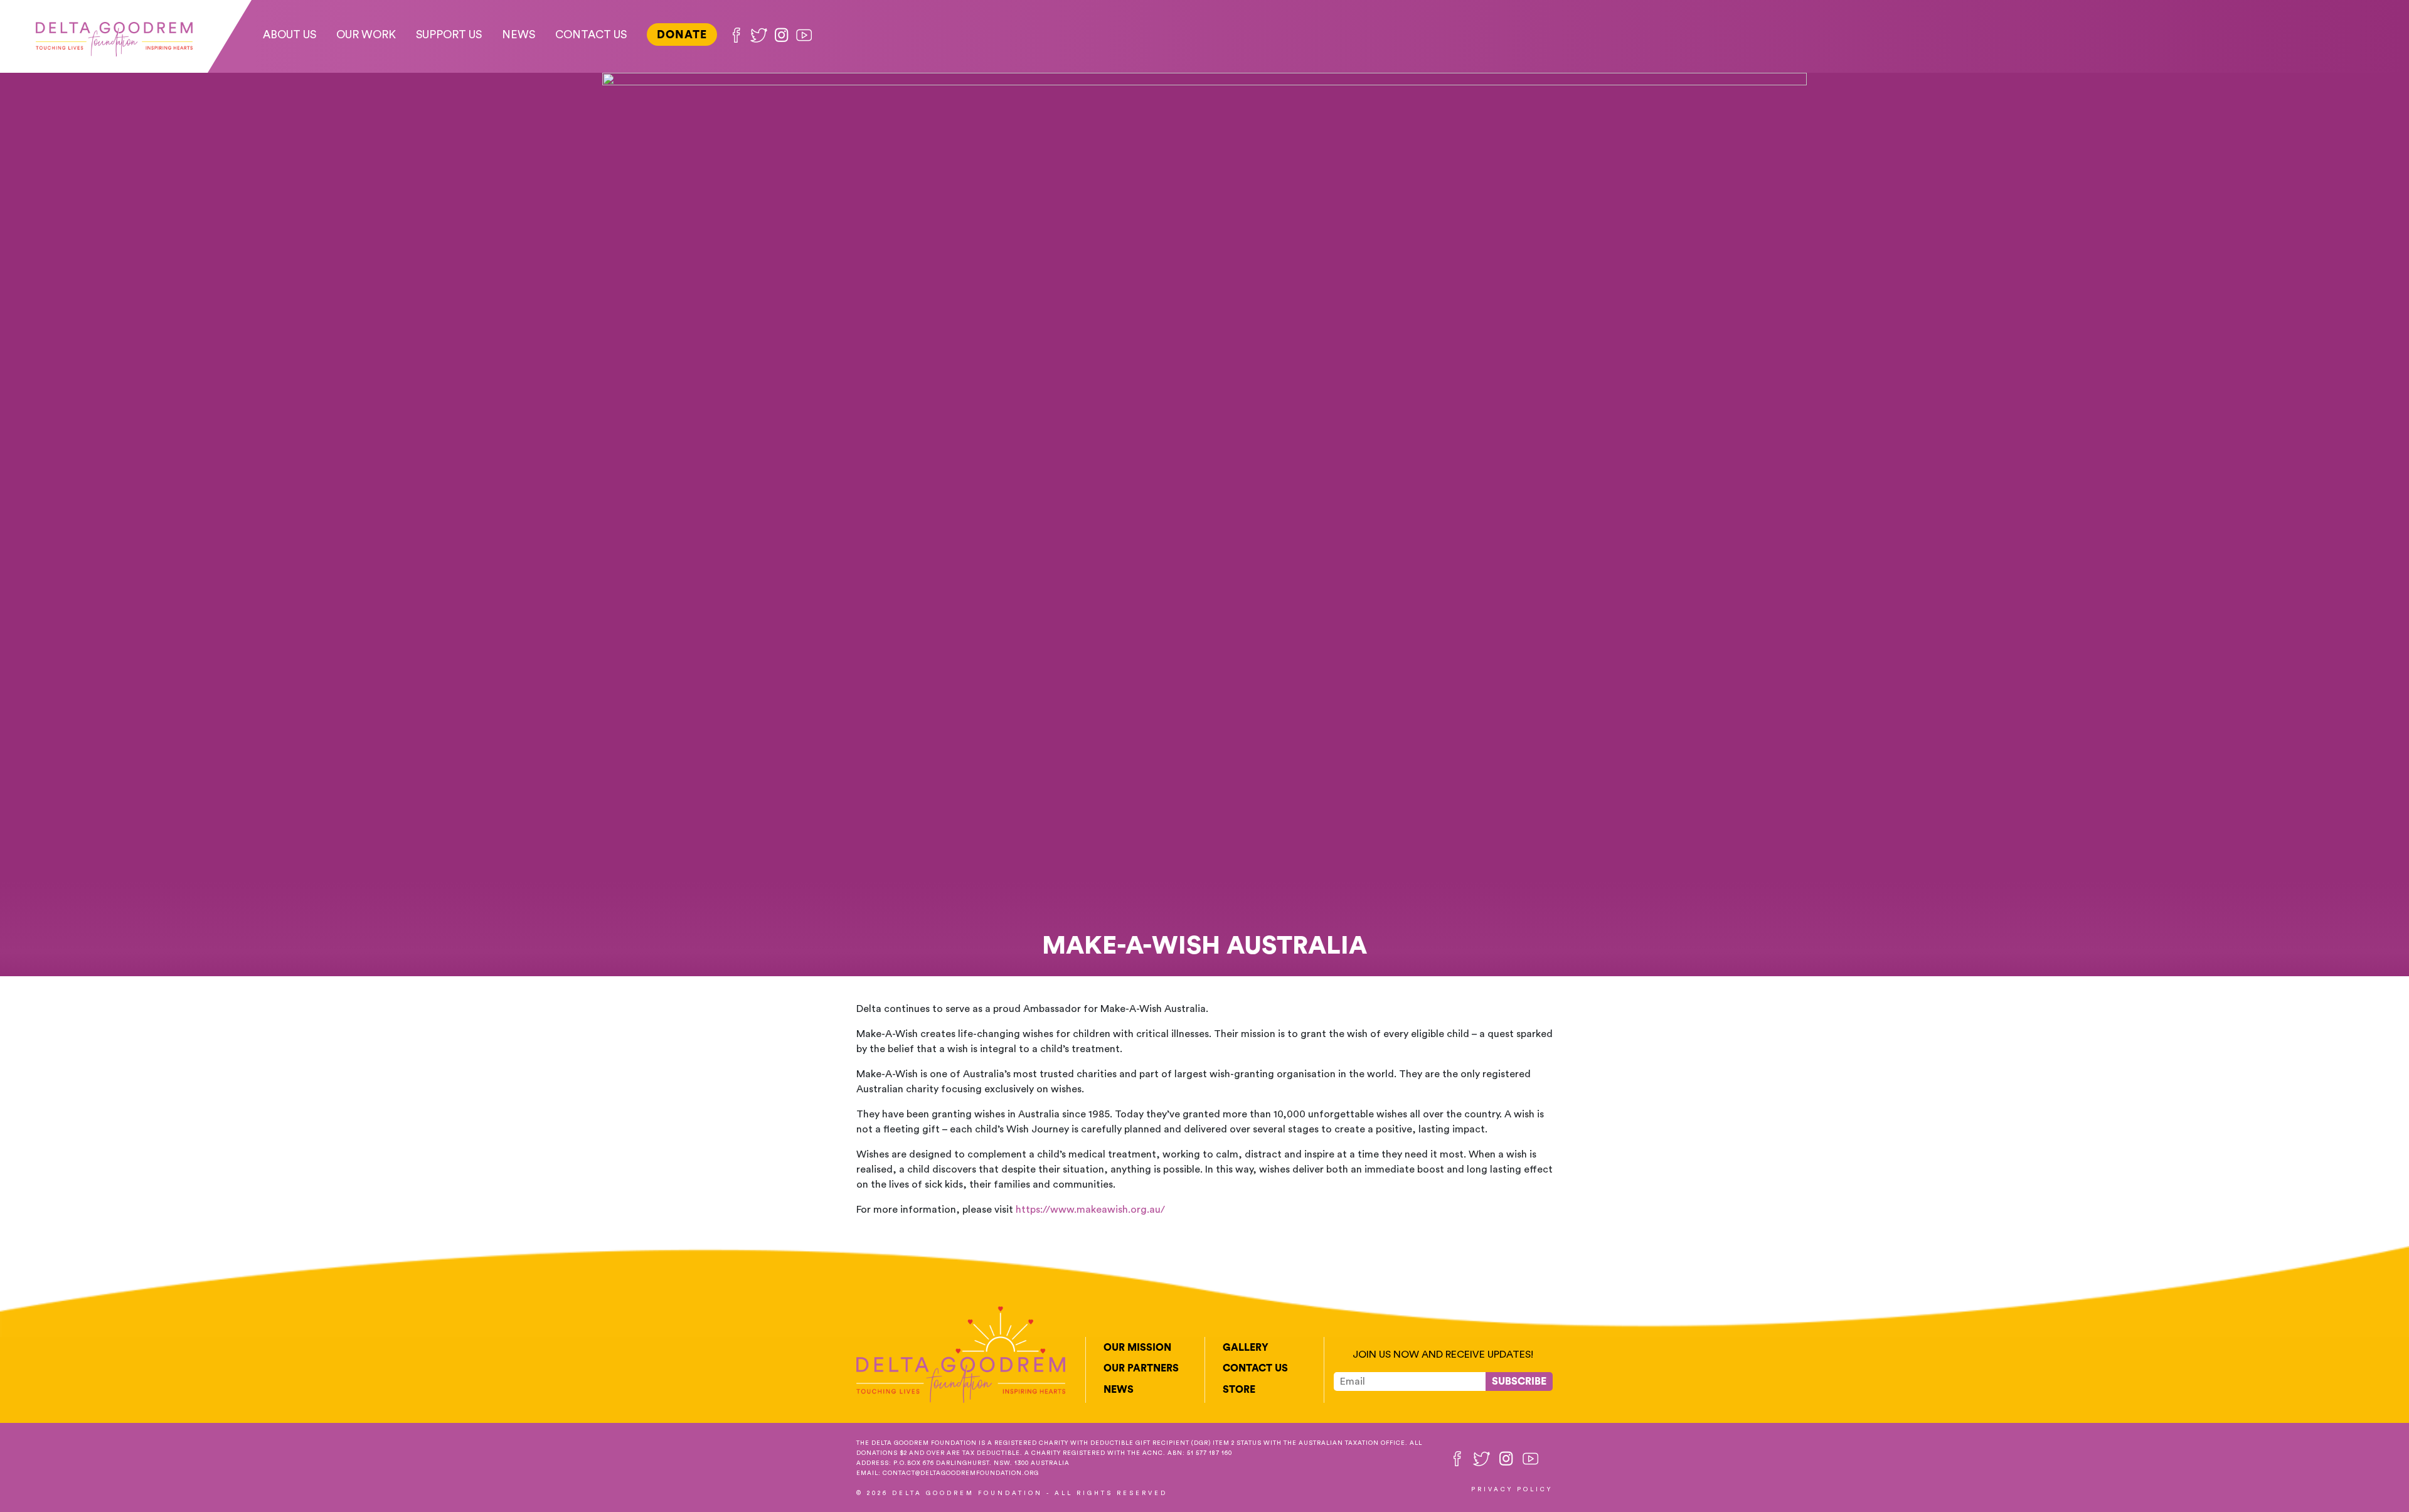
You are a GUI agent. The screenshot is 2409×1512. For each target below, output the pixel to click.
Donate (682, 35)
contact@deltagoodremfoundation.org (961, 1473)
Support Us (449, 35)
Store (1239, 1390)
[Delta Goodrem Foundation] (114, 36)
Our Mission (1137, 1348)
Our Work (366, 35)
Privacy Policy (1512, 1489)
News (518, 35)
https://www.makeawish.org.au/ (1090, 1210)
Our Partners (1141, 1368)
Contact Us (591, 35)
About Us (290, 35)
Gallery (1246, 1348)
